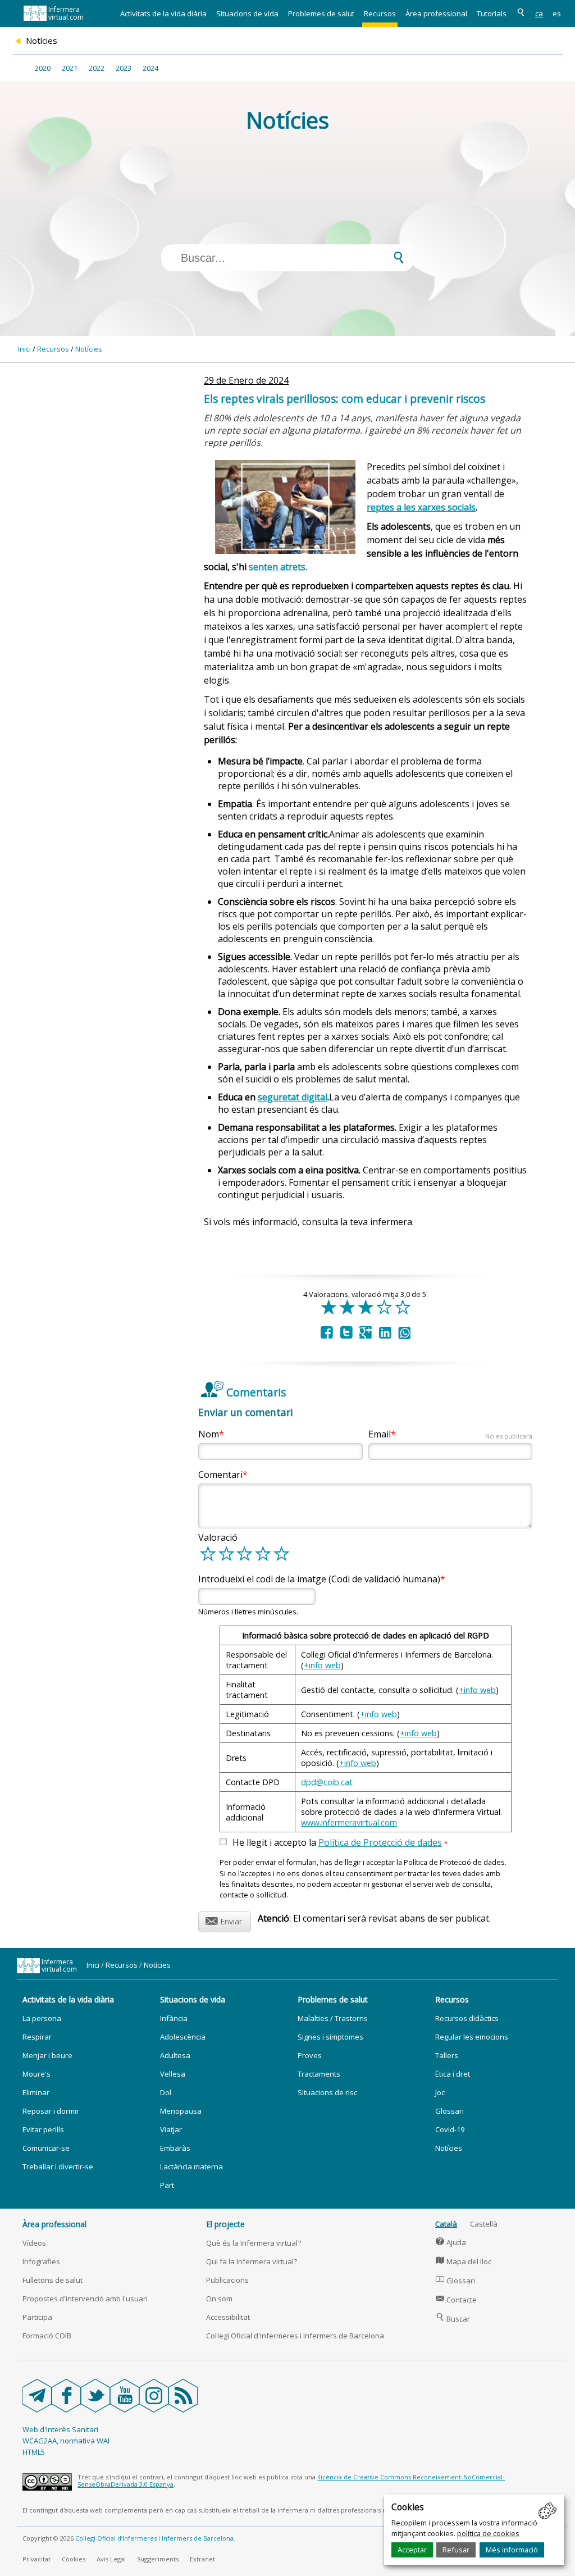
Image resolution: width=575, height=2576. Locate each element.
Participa (37, 2317)
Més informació (512, 2550)
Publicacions (227, 2280)
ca (539, 13)
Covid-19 (450, 2129)
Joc (440, 2092)
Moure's (36, 2074)
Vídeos (34, 2243)
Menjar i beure (47, 2055)
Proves (310, 2055)
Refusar (456, 2550)
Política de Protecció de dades (380, 1842)
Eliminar (36, 2092)
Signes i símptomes (330, 2037)
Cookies (74, 2559)
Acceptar (412, 2550)
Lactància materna (191, 2167)
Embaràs (175, 2148)
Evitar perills (43, 2129)
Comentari (220, 1474)
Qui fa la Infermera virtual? (252, 2261)
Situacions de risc (327, 2092)
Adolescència (183, 2037)
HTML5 (34, 2452)
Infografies (41, 2261)
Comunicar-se (46, 2148)
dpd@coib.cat (327, 1782)
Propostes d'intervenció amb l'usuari (85, 2299)
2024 (150, 68)
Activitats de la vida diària (163, 13)
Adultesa (175, 2055)
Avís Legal (111, 2559)
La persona (42, 2018)
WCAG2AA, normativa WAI (66, 2441)
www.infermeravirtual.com (349, 1822)
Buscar (453, 2319)
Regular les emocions (472, 2037)
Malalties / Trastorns (333, 2018)
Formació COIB (47, 2336)
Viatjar (171, 2129)
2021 (70, 68)
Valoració (218, 1537)
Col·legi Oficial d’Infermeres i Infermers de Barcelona (154, 2538)
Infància (174, 2018)
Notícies (89, 349)
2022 (97, 68)
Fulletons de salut (53, 2280)
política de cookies (488, 2533)
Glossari (449, 2111)
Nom (209, 1434)
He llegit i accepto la (340, 1843)
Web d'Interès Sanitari (60, 2429)
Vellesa (173, 2074)
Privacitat (36, 2559)
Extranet (202, 2559)
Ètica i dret (453, 2074)
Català (446, 2224)
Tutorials (492, 13)
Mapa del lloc (464, 2261)
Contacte (456, 2300)
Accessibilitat (228, 2317)
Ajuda (451, 2242)
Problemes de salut (321, 13)
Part (167, 2185)
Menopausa (181, 2111)
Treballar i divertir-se (58, 2167)
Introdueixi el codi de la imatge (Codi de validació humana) (319, 1579)
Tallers (447, 2055)
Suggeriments (158, 2559)
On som (219, 2299)
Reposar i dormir (51, 2111)
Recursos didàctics (467, 2018)
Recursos (380, 13)
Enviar (224, 1920)
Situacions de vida (247, 13)
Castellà (484, 2224)
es (557, 13)
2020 (43, 68)
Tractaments (319, 2074)
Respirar (37, 2037)
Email (450, 1434)
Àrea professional (436, 13)
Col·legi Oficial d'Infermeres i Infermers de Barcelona (295, 2336)
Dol (166, 2092)
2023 (124, 68)
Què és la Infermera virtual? (254, 2243)
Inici (24, 349)
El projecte (225, 2224)
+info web (322, 1665)
